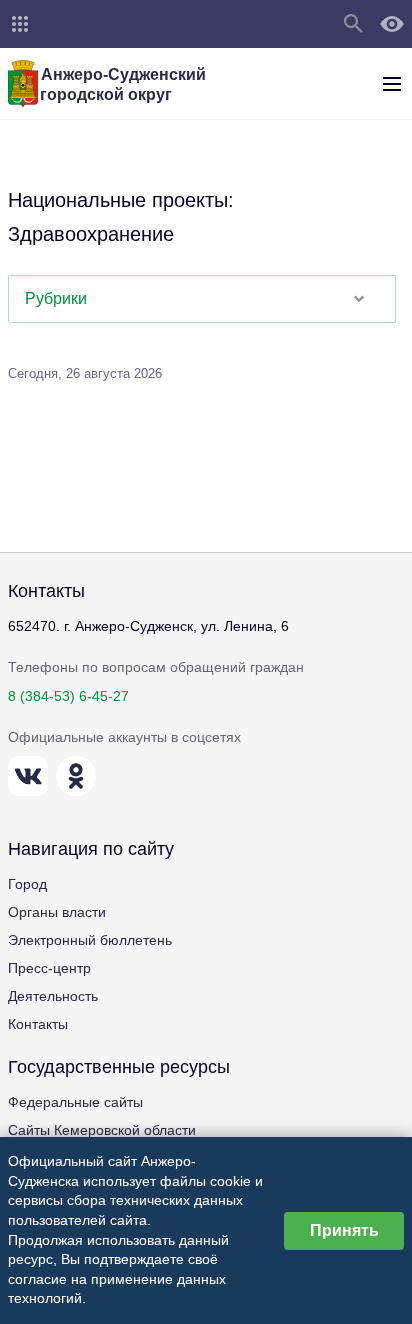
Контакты (38, 1024)
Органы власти (57, 912)
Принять (344, 1230)
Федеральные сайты (75, 1102)
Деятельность (53, 996)
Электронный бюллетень (90, 940)
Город (27, 884)
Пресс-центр (49, 968)
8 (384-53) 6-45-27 (68, 696)
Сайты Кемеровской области (102, 1130)
